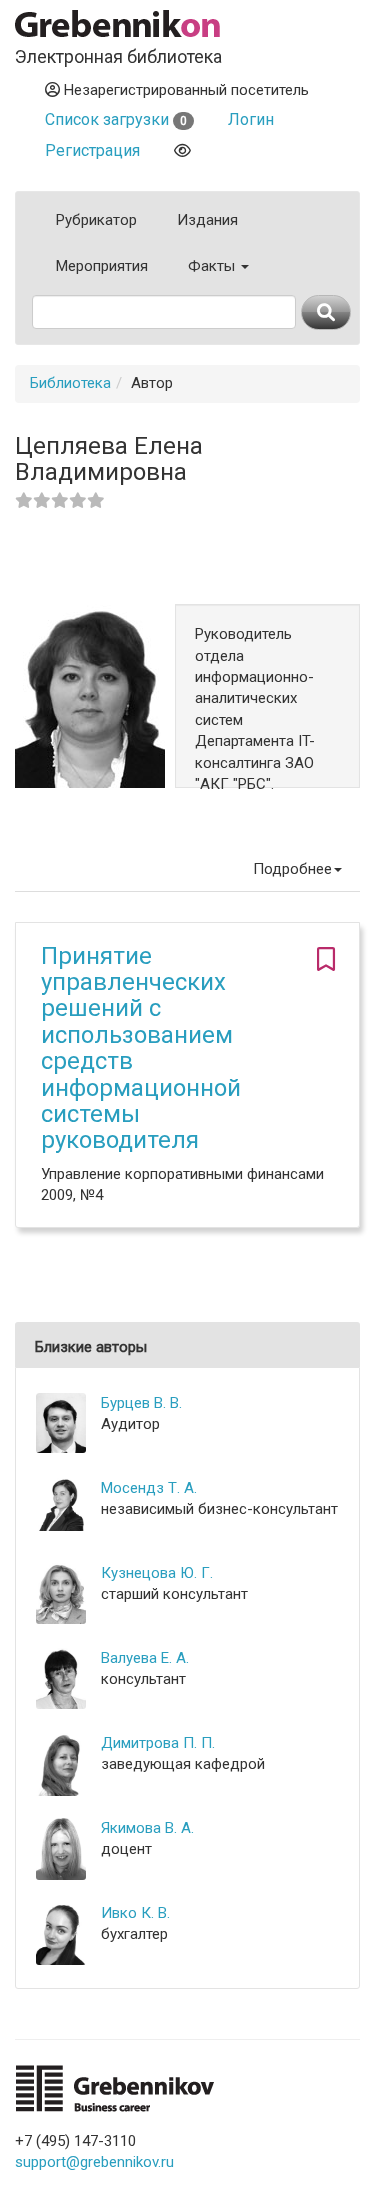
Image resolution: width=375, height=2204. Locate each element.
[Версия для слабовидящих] (182, 150)
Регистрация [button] (92, 150)
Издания (207, 220)
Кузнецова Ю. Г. (157, 1573)
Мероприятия (102, 266)
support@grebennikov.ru (94, 2162)
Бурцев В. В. (141, 1403)
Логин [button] (251, 119)
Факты (213, 266)
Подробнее (292, 869)
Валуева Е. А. (145, 1658)
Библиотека (70, 383)
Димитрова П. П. (158, 1743)
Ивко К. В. (135, 1913)
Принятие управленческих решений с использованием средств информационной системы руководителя (141, 1048)
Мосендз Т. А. (149, 1488)
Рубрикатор (96, 220)
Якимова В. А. (147, 1828)
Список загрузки (116, 119)
